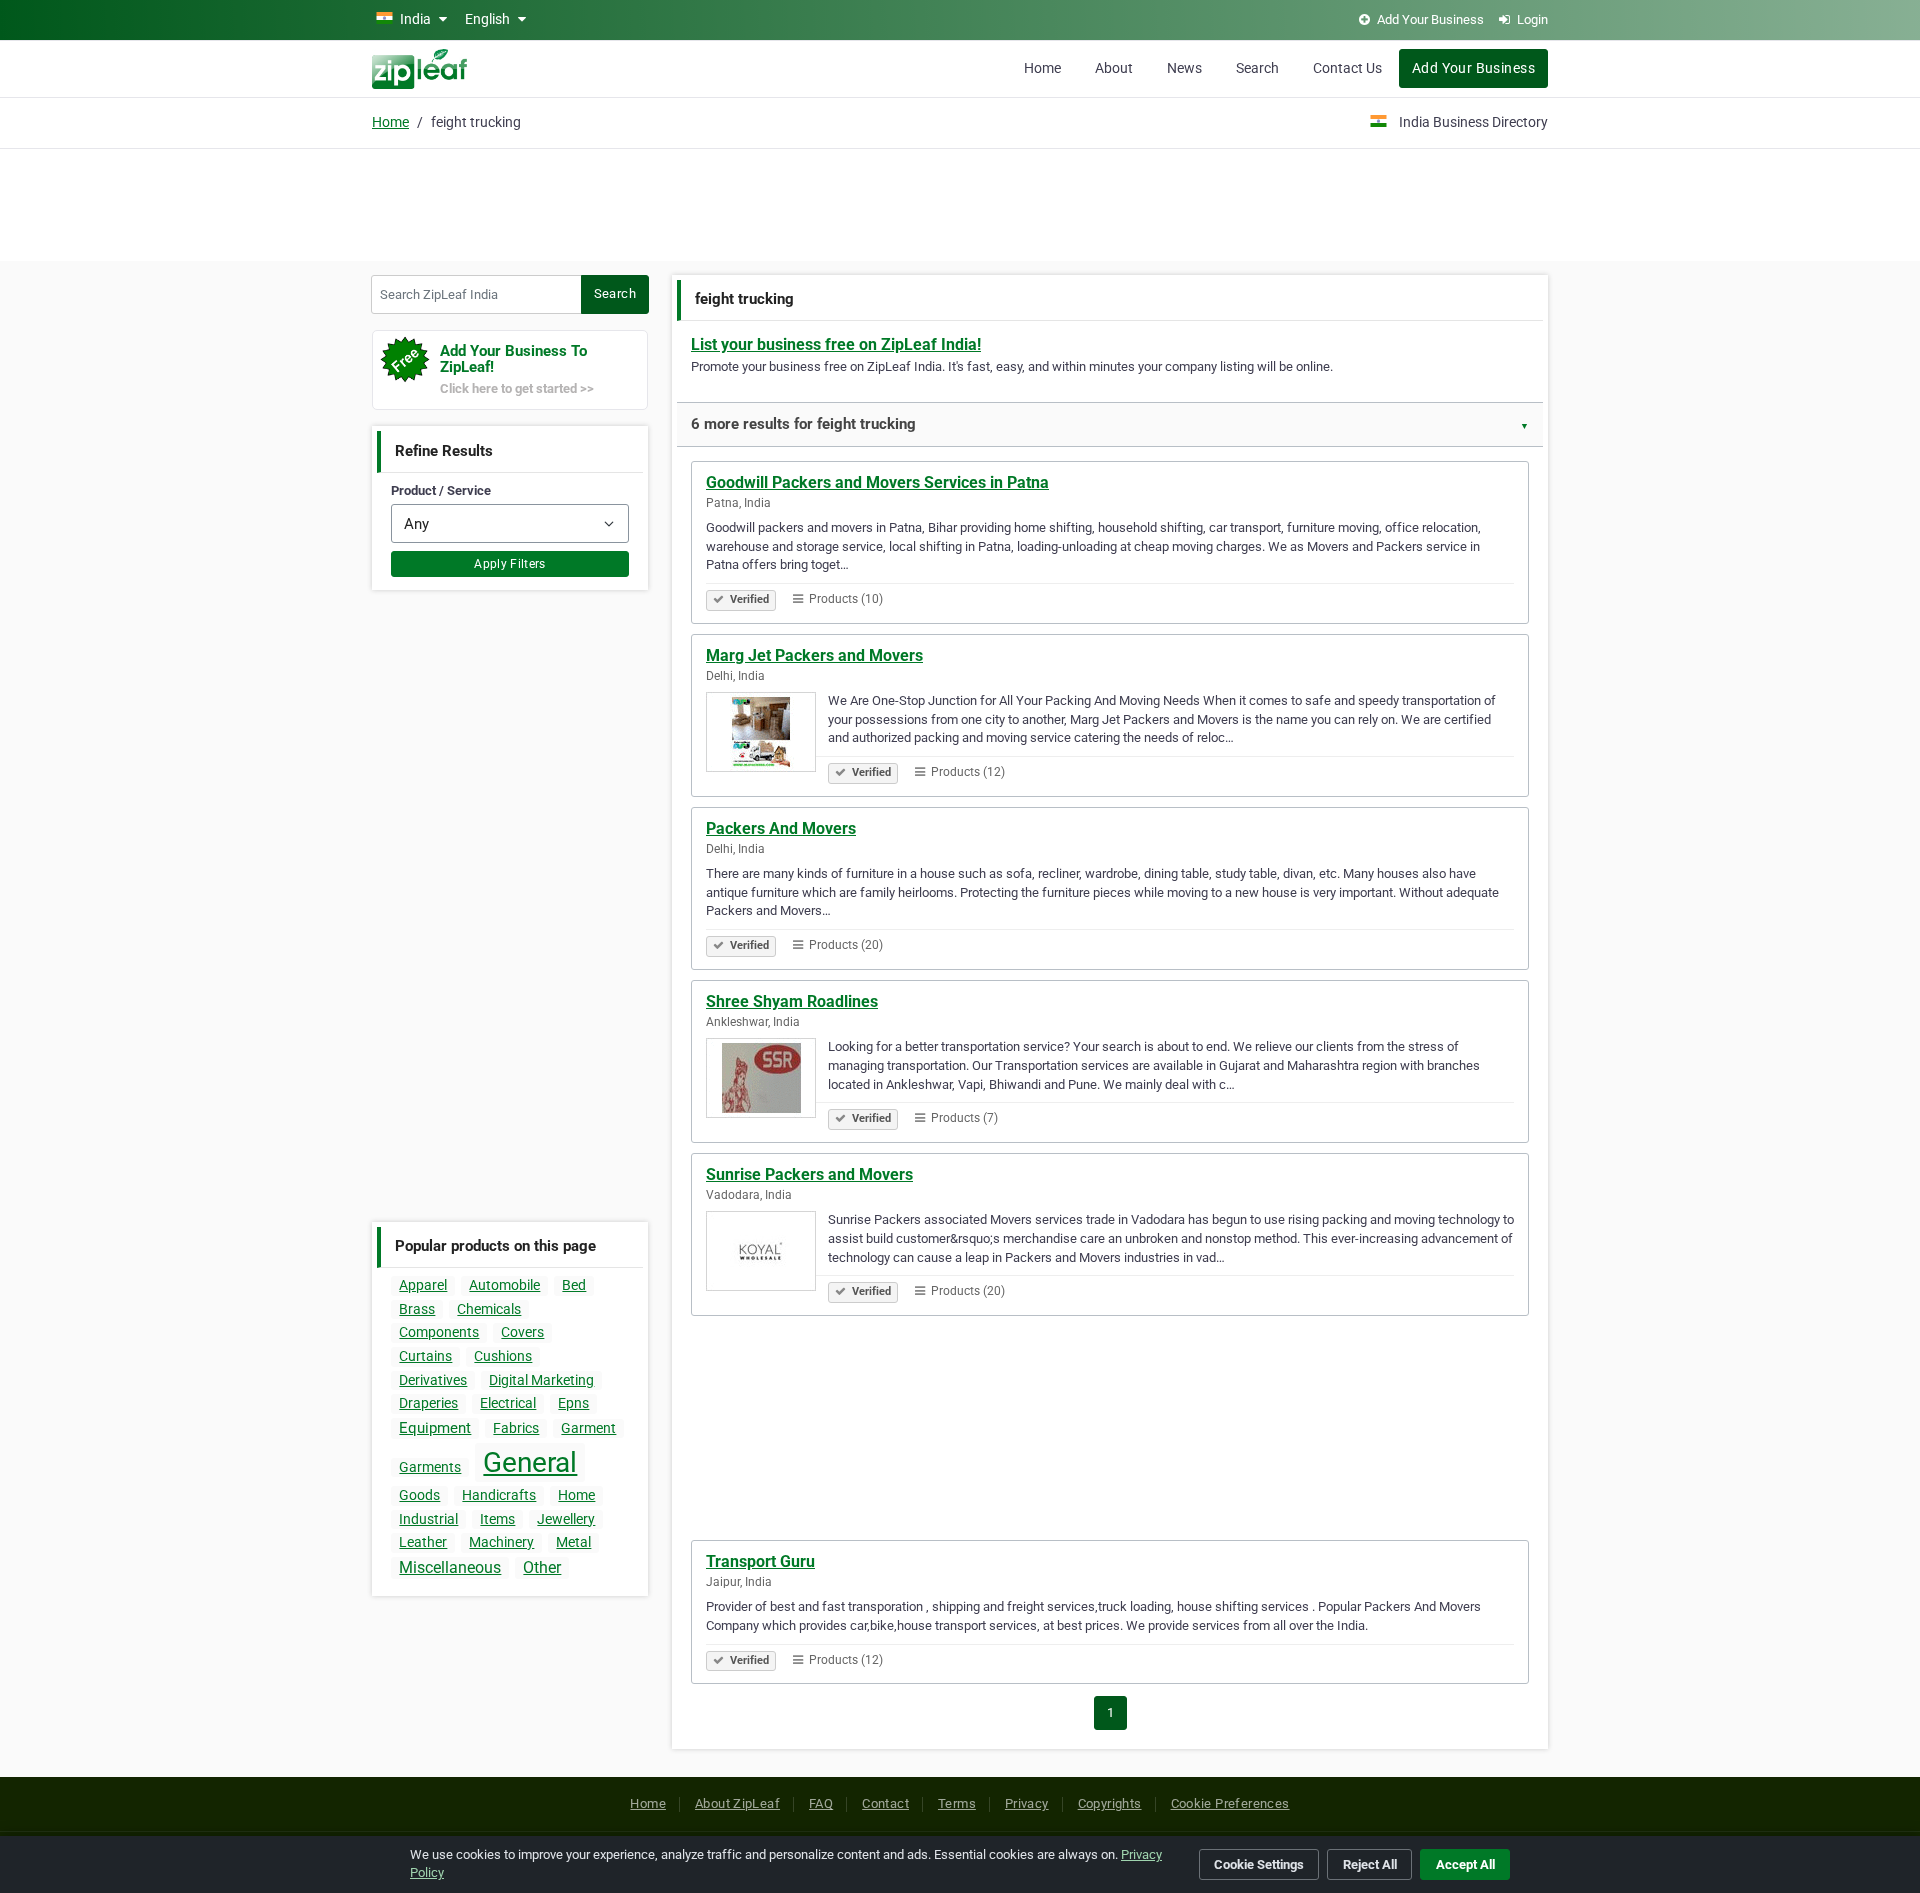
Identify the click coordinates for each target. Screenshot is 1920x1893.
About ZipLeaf (737, 1803)
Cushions (503, 1356)
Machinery (501, 1542)
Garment (588, 1428)
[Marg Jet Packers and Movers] (767, 735)
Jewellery (566, 1519)
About (1114, 68)
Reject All (1370, 1864)
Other (542, 1567)
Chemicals (489, 1309)
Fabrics (516, 1428)
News (1184, 68)
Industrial (428, 1519)
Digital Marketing (541, 1380)
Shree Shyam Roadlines (792, 1001)
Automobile (504, 1285)
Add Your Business (1473, 68)
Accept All (1465, 1864)
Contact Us (1347, 68)
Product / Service (441, 490)
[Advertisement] (960, 202)
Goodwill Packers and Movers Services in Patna (877, 482)
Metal (573, 1542)
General (530, 1462)
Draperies (428, 1403)
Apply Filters (510, 564)
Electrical (508, 1403)
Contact (885, 1803)
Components (439, 1332)
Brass (417, 1309)
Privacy (1027, 1803)
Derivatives (433, 1380)
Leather (423, 1542)
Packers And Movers (781, 828)
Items (497, 1519)
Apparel (423, 1285)
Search (1257, 68)
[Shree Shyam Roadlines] (767, 1081)
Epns (573, 1403)
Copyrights (1110, 1803)
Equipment (435, 1428)
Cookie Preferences (1230, 1803)
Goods (419, 1495)
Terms (957, 1803)
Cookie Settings (1259, 1864)
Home (1042, 68)
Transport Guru (760, 1561)
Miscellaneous (450, 1567)
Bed (574, 1285)
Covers (522, 1332)
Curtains (425, 1356)
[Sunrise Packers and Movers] (767, 1254)
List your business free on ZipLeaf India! (836, 344)
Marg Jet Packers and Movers (814, 655)
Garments (430, 1467)
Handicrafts (499, 1495)
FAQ (821, 1803)
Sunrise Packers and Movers (809, 1174)
